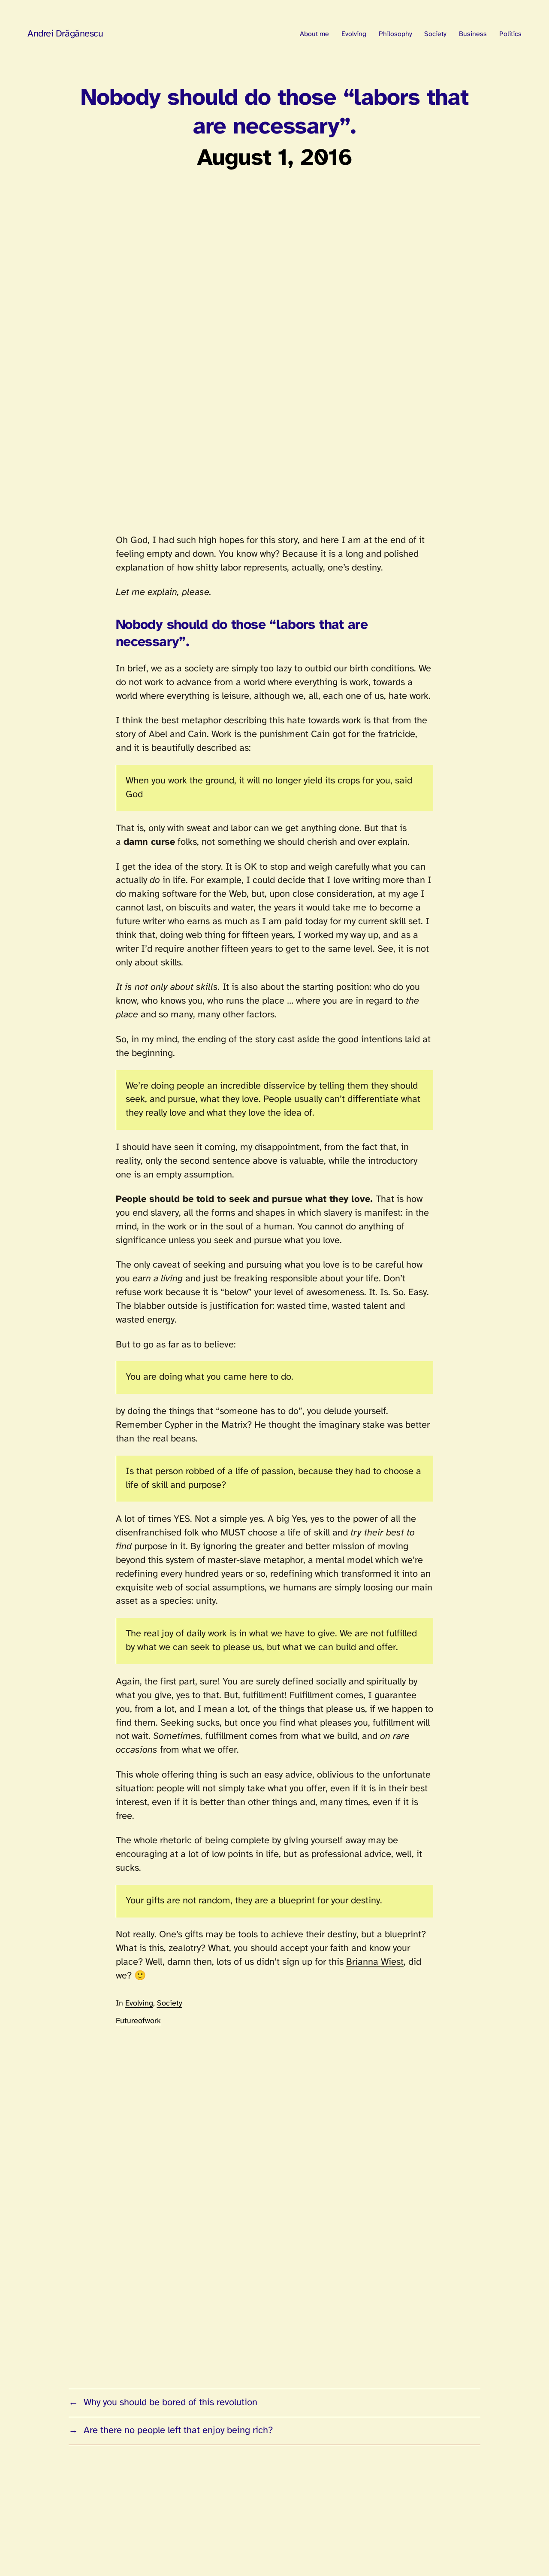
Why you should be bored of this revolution (170, 2403)
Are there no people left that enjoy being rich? (178, 2430)
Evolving (139, 2004)
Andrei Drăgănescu (65, 34)
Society (170, 2004)
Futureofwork (138, 2021)
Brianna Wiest (375, 1962)
